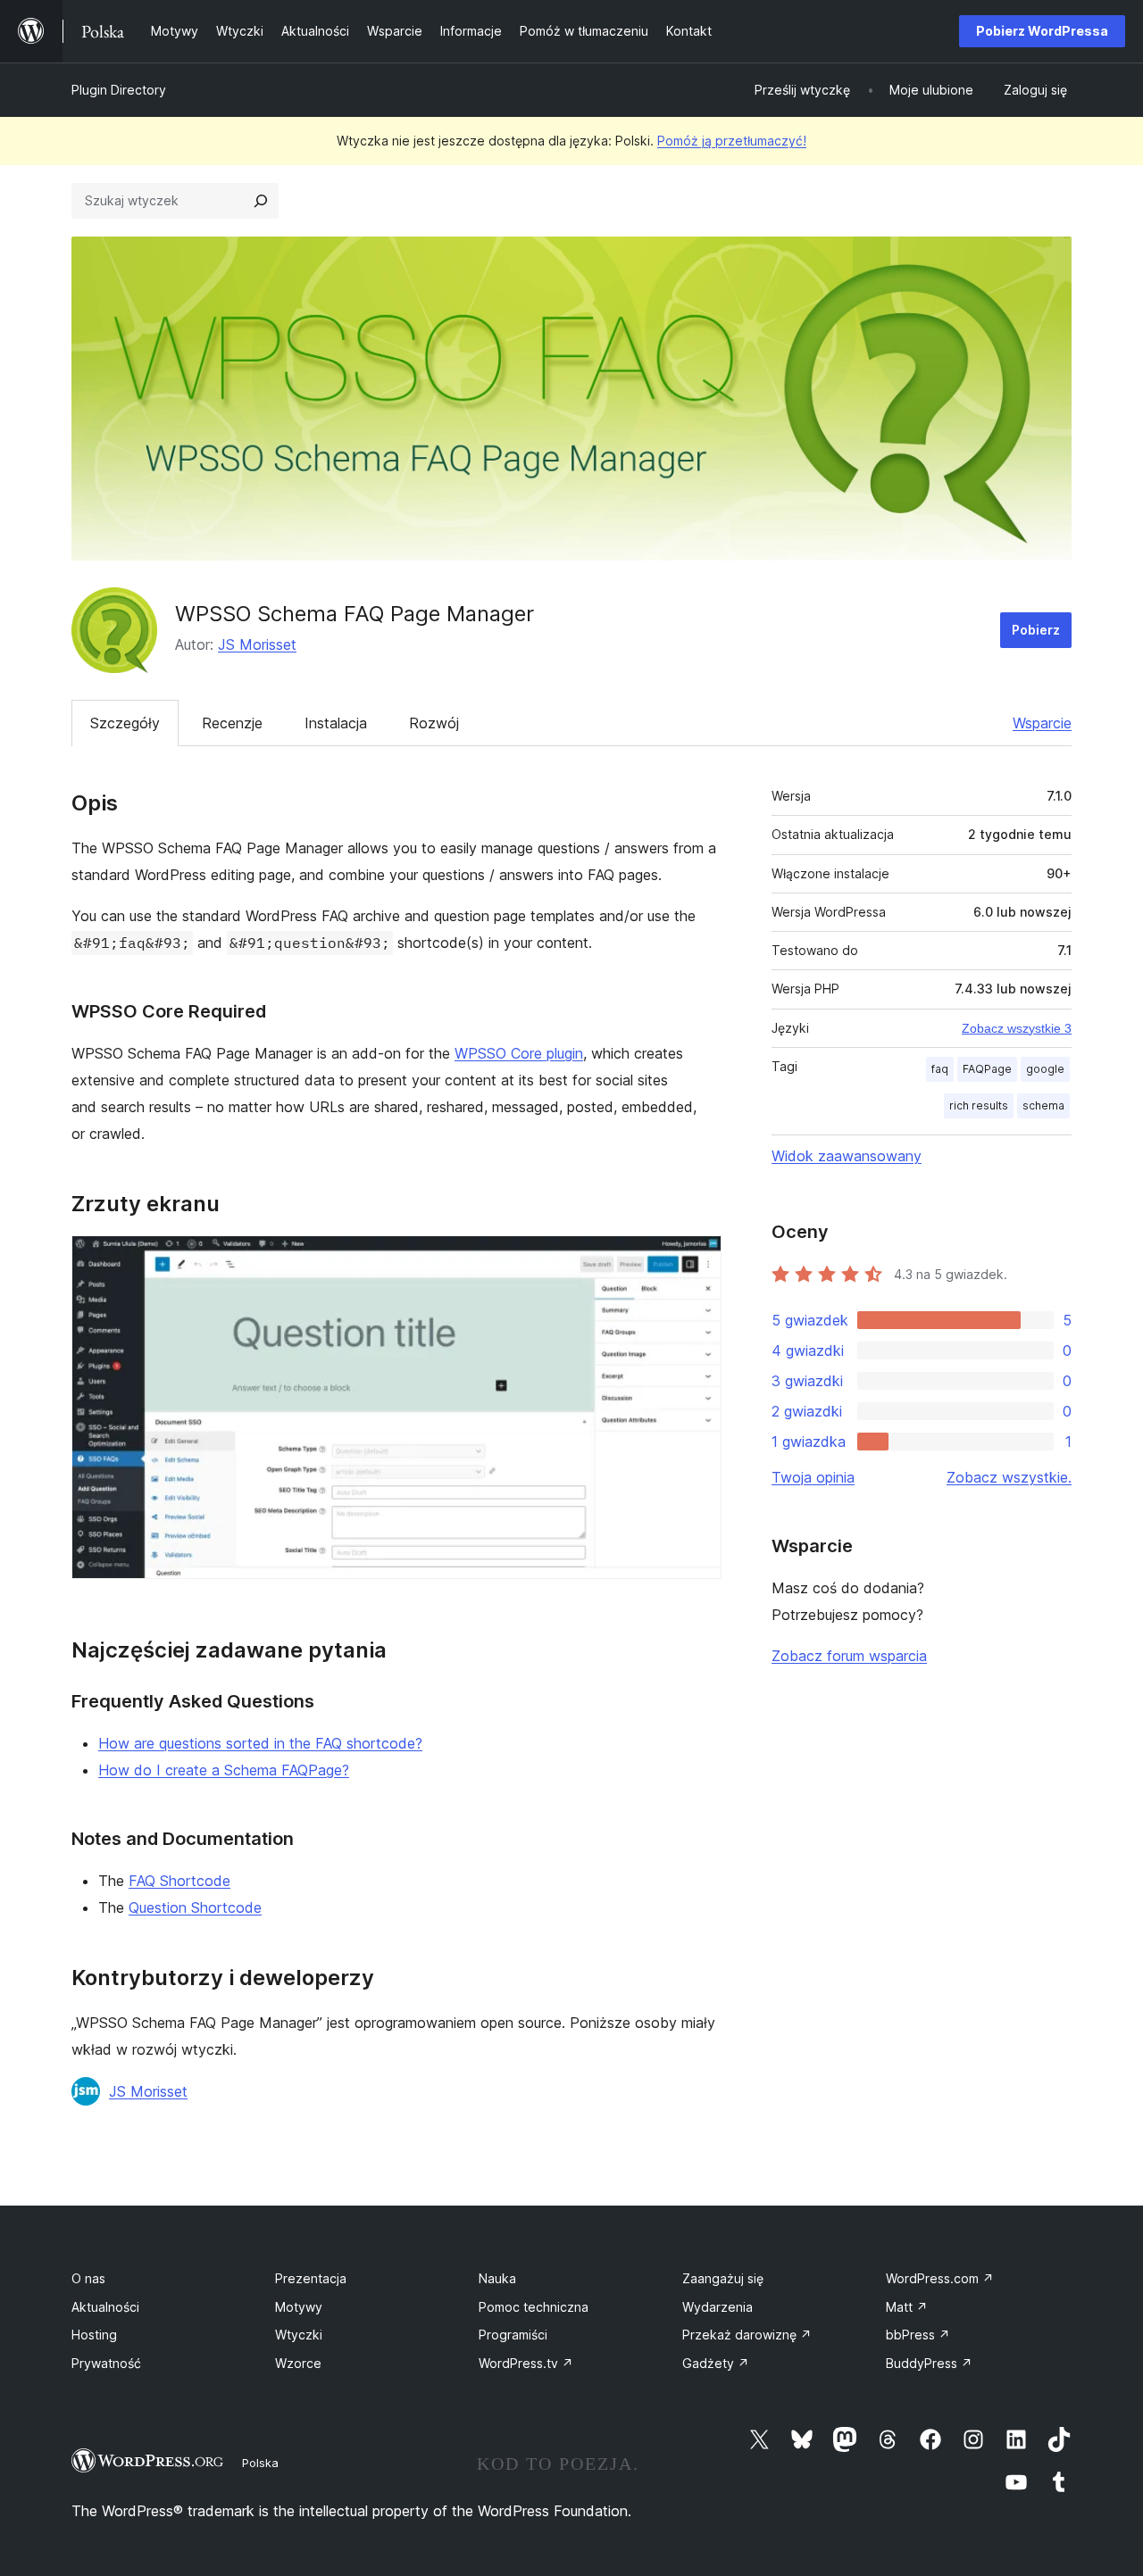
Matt (907, 2307)
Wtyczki (299, 2335)
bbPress (918, 2335)
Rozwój (434, 723)
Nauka (497, 2278)
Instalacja (336, 723)
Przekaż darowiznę (747, 2335)
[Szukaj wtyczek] (261, 201)
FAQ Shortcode (179, 1881)
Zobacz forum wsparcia (849, 1656)
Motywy (299, 2307)
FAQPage (987, 1069)
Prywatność (106, 2363)
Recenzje (232, 723)
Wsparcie (1042, 723)
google (1045, 1069)
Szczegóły (125, 723)
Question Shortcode (195, 1907)
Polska (260, 2463)
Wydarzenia (718, 2307)
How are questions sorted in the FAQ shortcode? (260, 1743)
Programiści (513, 2335)
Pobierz (1036, 630)
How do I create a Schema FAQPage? (224, 1770)
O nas (88, 2278)
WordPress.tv (526, 2363)
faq (940, 1069)
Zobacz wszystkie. (1009, 1477)
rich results (979, 1105)
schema (1043, 1105)
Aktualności (105, 2307)
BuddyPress (929, 2363)
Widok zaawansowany (847, 1156)
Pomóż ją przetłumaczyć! (732, 141)
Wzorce (298, 2363)
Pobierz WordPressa (1042, 31)
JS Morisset (257, 644)
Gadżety (716, 2363)
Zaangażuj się (723, 2278)
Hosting (94, 2335)
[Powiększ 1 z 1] (697, 1259)
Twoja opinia (813, 1477)
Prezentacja (311, 2278)
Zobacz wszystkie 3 (1017, 1028)
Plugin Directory (119, 90)
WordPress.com (940, 2278)
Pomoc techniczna (534, 2307)
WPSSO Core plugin (519, 1053)
